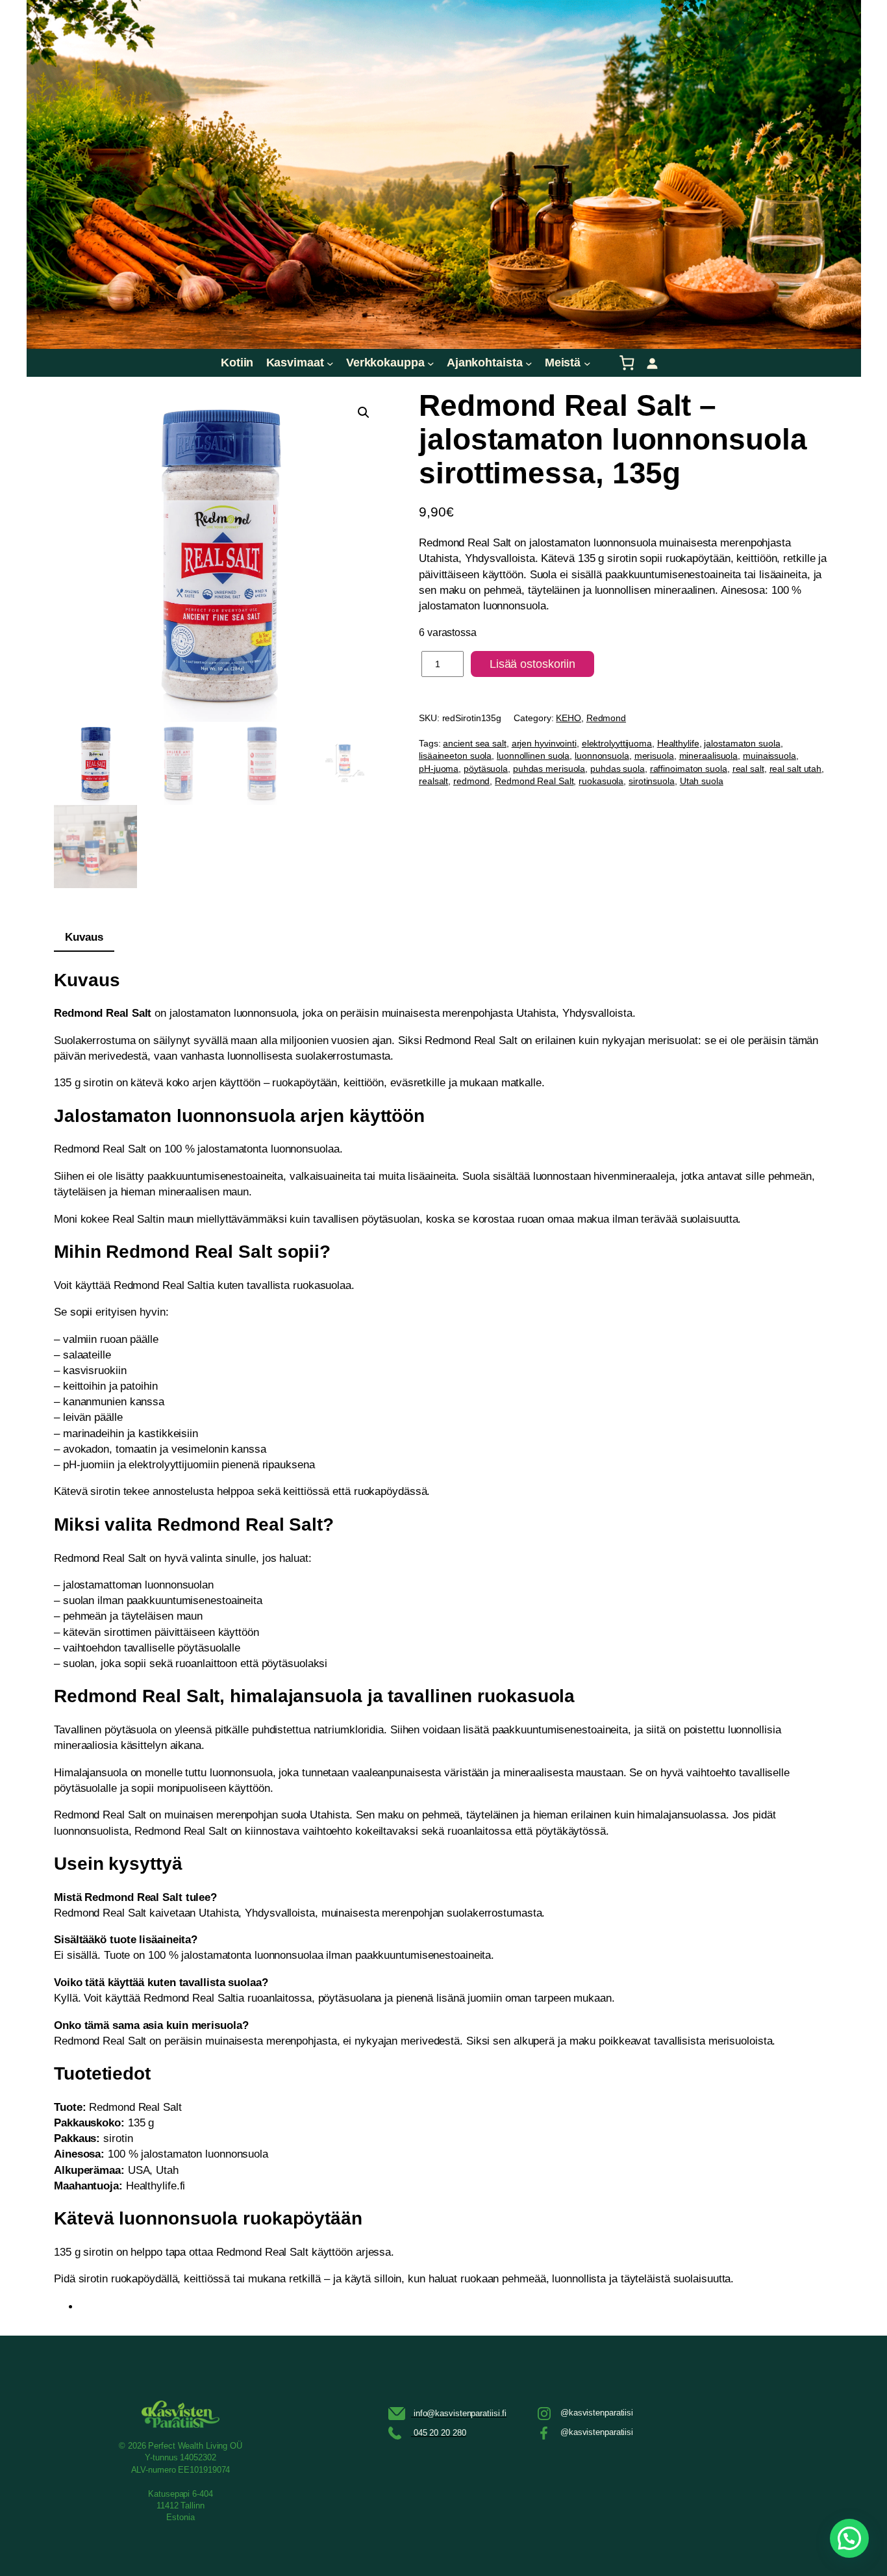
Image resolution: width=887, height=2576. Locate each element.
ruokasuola (601, 781)
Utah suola (702, 781)
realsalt (433, 781)
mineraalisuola (709, 756)
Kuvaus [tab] (84, 937)
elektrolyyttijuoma (617, 743)
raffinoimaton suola (689, 769)
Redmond (606, 718)
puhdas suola (618, 769)
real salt (748, 769)
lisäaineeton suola (455, 756)
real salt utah (796, 769)
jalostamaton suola (742, 743)
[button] (364, 413)
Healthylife (678, 743)
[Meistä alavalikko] (587, 363)
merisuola (654, 756)
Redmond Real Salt (534, 781)
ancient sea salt (474, 743)
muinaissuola (769, 756)
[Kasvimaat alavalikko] (330, 363)
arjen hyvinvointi (544, 743)
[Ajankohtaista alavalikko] (529, 363)
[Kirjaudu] (652, 363)
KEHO (568, 718)
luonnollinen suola (533, 756)
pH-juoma (439, 769)
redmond (471, 781)
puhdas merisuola (549, 769)
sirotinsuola (652, 781)
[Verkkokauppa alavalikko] (431, 363)
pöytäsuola (486, 769)
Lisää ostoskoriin (532, 664)
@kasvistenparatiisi (597, 2413)
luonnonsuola (602, 756)
